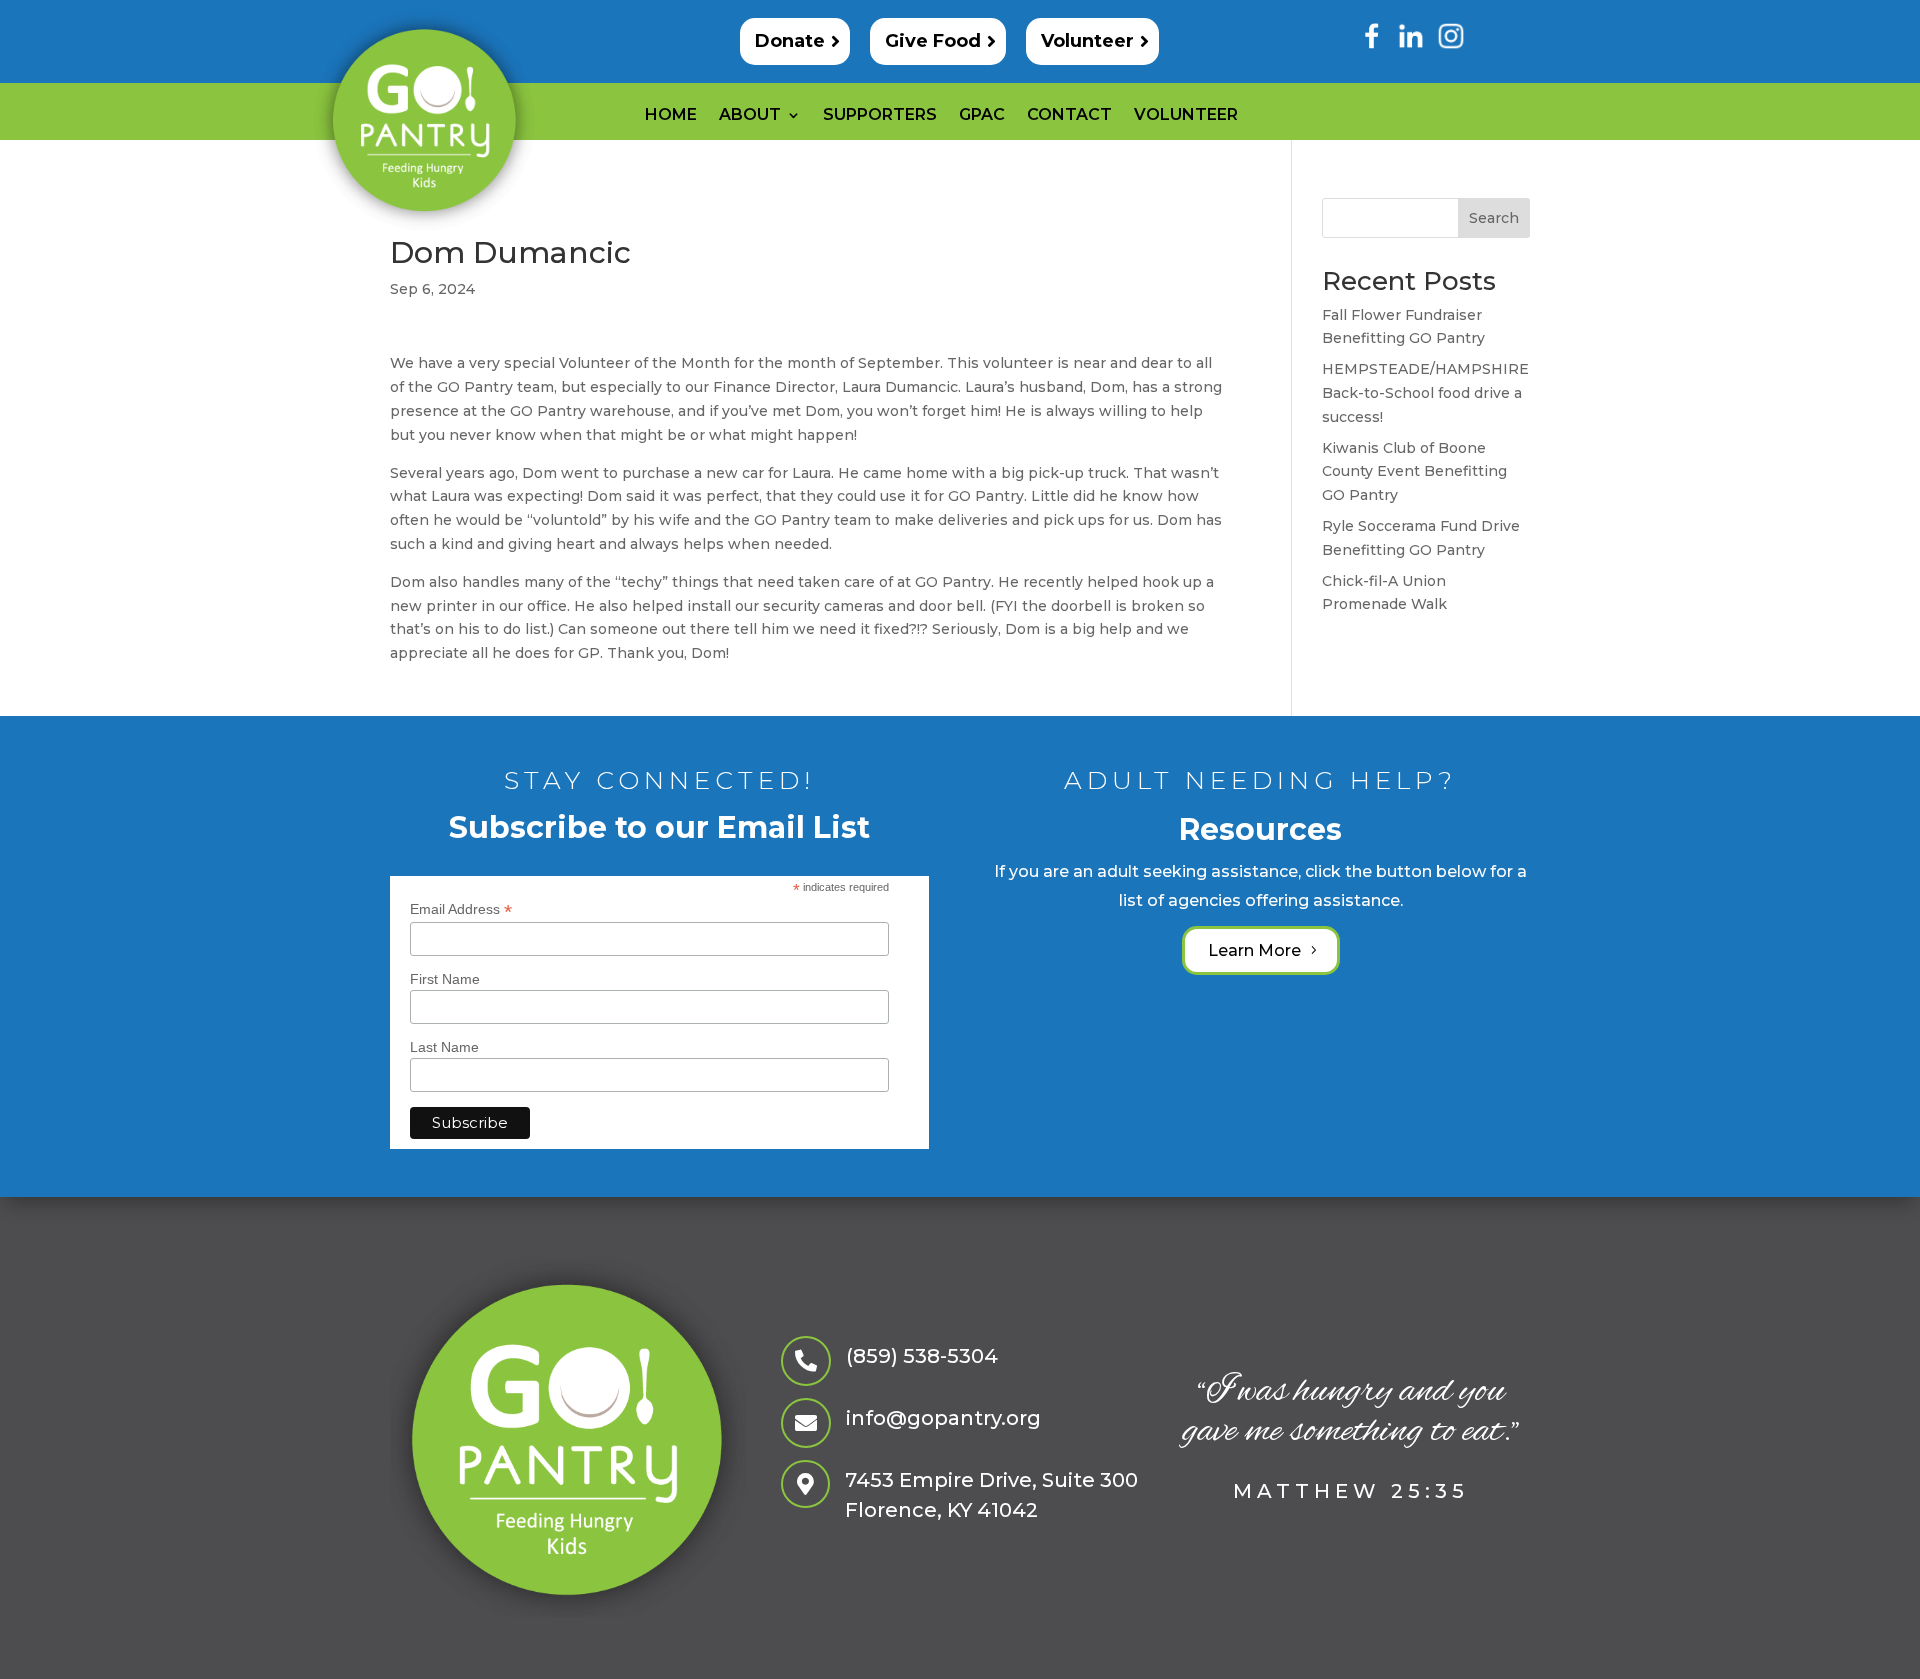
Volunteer (1087, 41)
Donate (790, 41)
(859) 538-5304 (922, 1356)
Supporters (880, 116)
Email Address (461, 909)
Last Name (444, 1047)
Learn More (1254, 950)
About (750, 116)
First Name (445, 979)
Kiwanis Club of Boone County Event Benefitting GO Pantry (1414, 472)
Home (671, 116)
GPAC (982, 116)
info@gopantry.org (943, 1418)
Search (1494, 218)
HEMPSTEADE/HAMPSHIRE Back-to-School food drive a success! (1425, 393)
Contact (1069, 116)
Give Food (933, 41)
